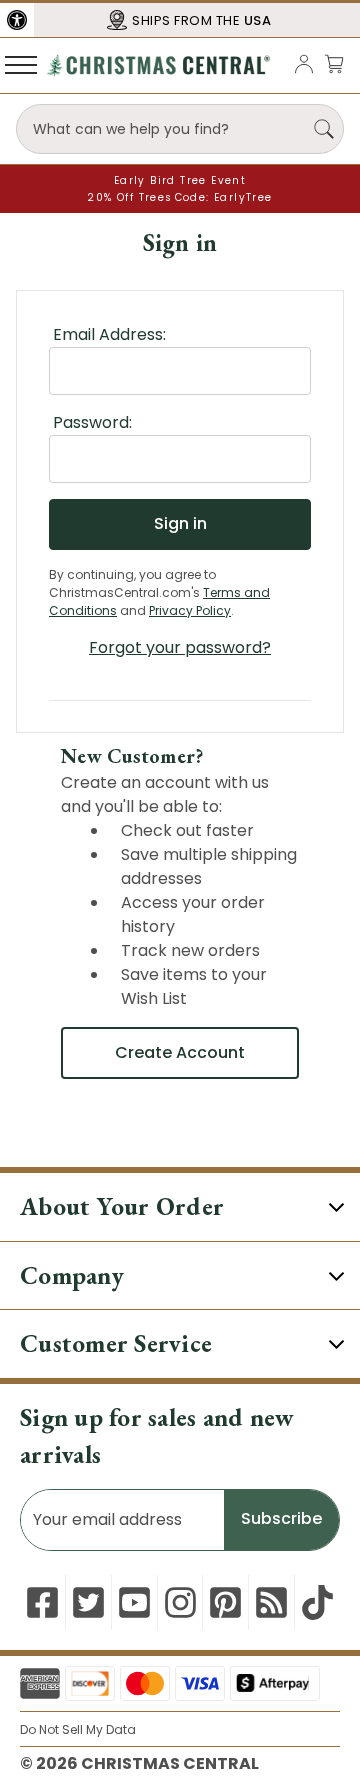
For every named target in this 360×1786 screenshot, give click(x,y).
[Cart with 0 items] (334, 63)
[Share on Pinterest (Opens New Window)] (225, 1602)
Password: (92, 422)
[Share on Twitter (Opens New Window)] (88, 1602)
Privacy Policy (190, 610)
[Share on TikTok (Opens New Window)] (317, 1602)
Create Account (180, 1052)
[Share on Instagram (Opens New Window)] (180, 1602)
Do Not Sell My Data (78, 1729)
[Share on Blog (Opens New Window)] (271, 1602)
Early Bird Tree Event (180, 180)
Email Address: (109, 334)
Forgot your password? (180, 647)
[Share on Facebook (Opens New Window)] (42, 1602)
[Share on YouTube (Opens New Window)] (134, 1602)
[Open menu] (21, 64)
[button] (17, 20)
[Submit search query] (324, 129)
